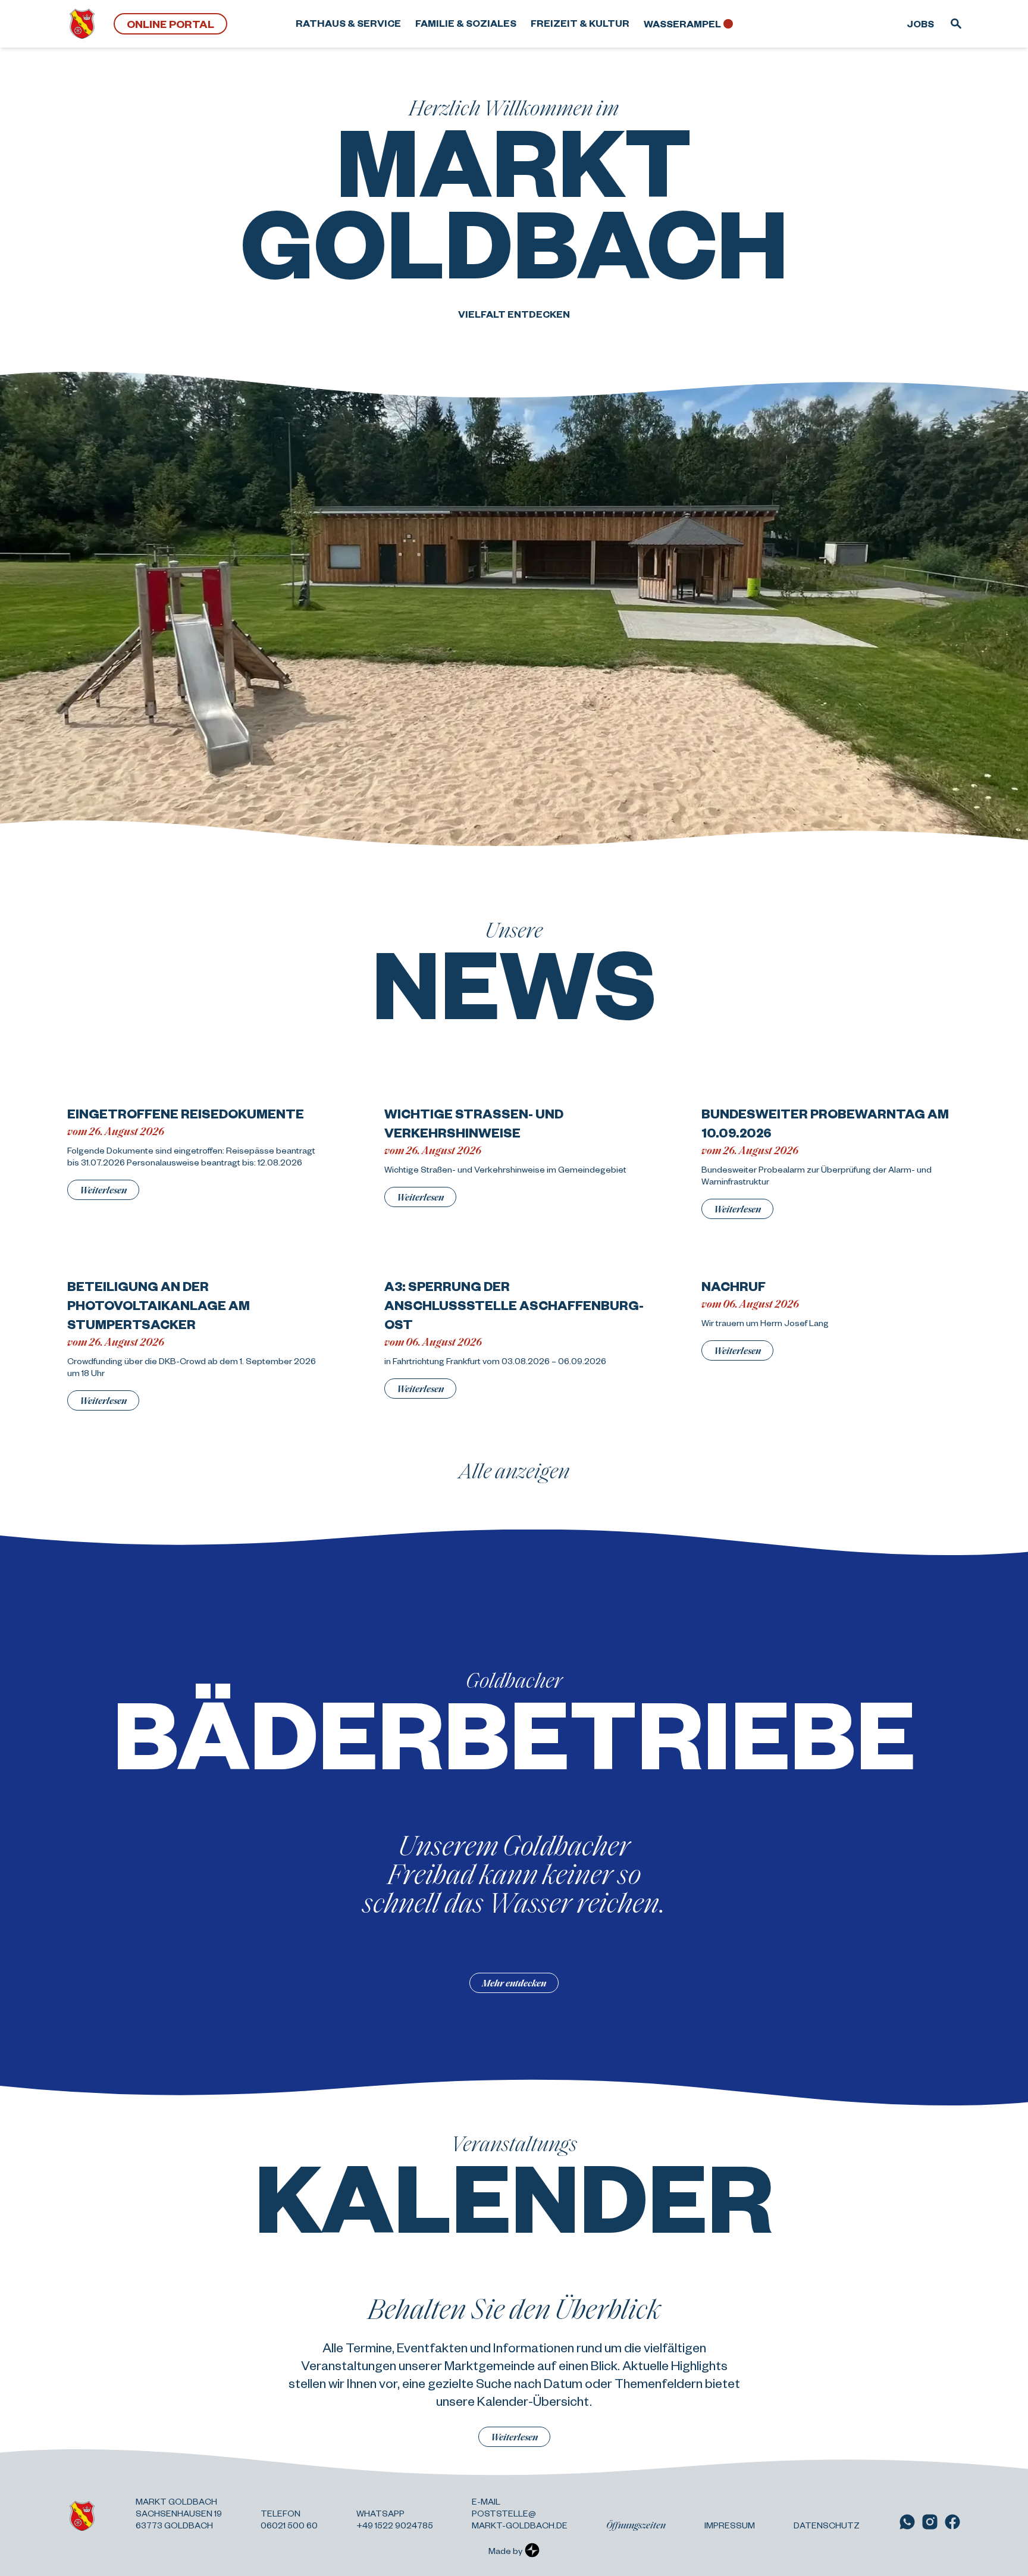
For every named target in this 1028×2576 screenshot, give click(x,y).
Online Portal (170, 23)
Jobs (920, 23)
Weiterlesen (103, 1190)
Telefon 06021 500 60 (289, 2519)
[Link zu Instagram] (930, 2522)
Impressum (730, 2525)
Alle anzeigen (514, 1470)
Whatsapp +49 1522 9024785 (395, 2519)
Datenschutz (827, 2525)
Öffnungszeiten (636, 2525)
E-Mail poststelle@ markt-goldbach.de (520, 2513)
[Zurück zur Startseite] (82, 24)
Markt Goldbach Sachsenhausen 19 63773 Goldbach (179, 2513)
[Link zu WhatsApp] (907, 2522)
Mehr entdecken (514, 1983)
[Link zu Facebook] (952, 2522)
